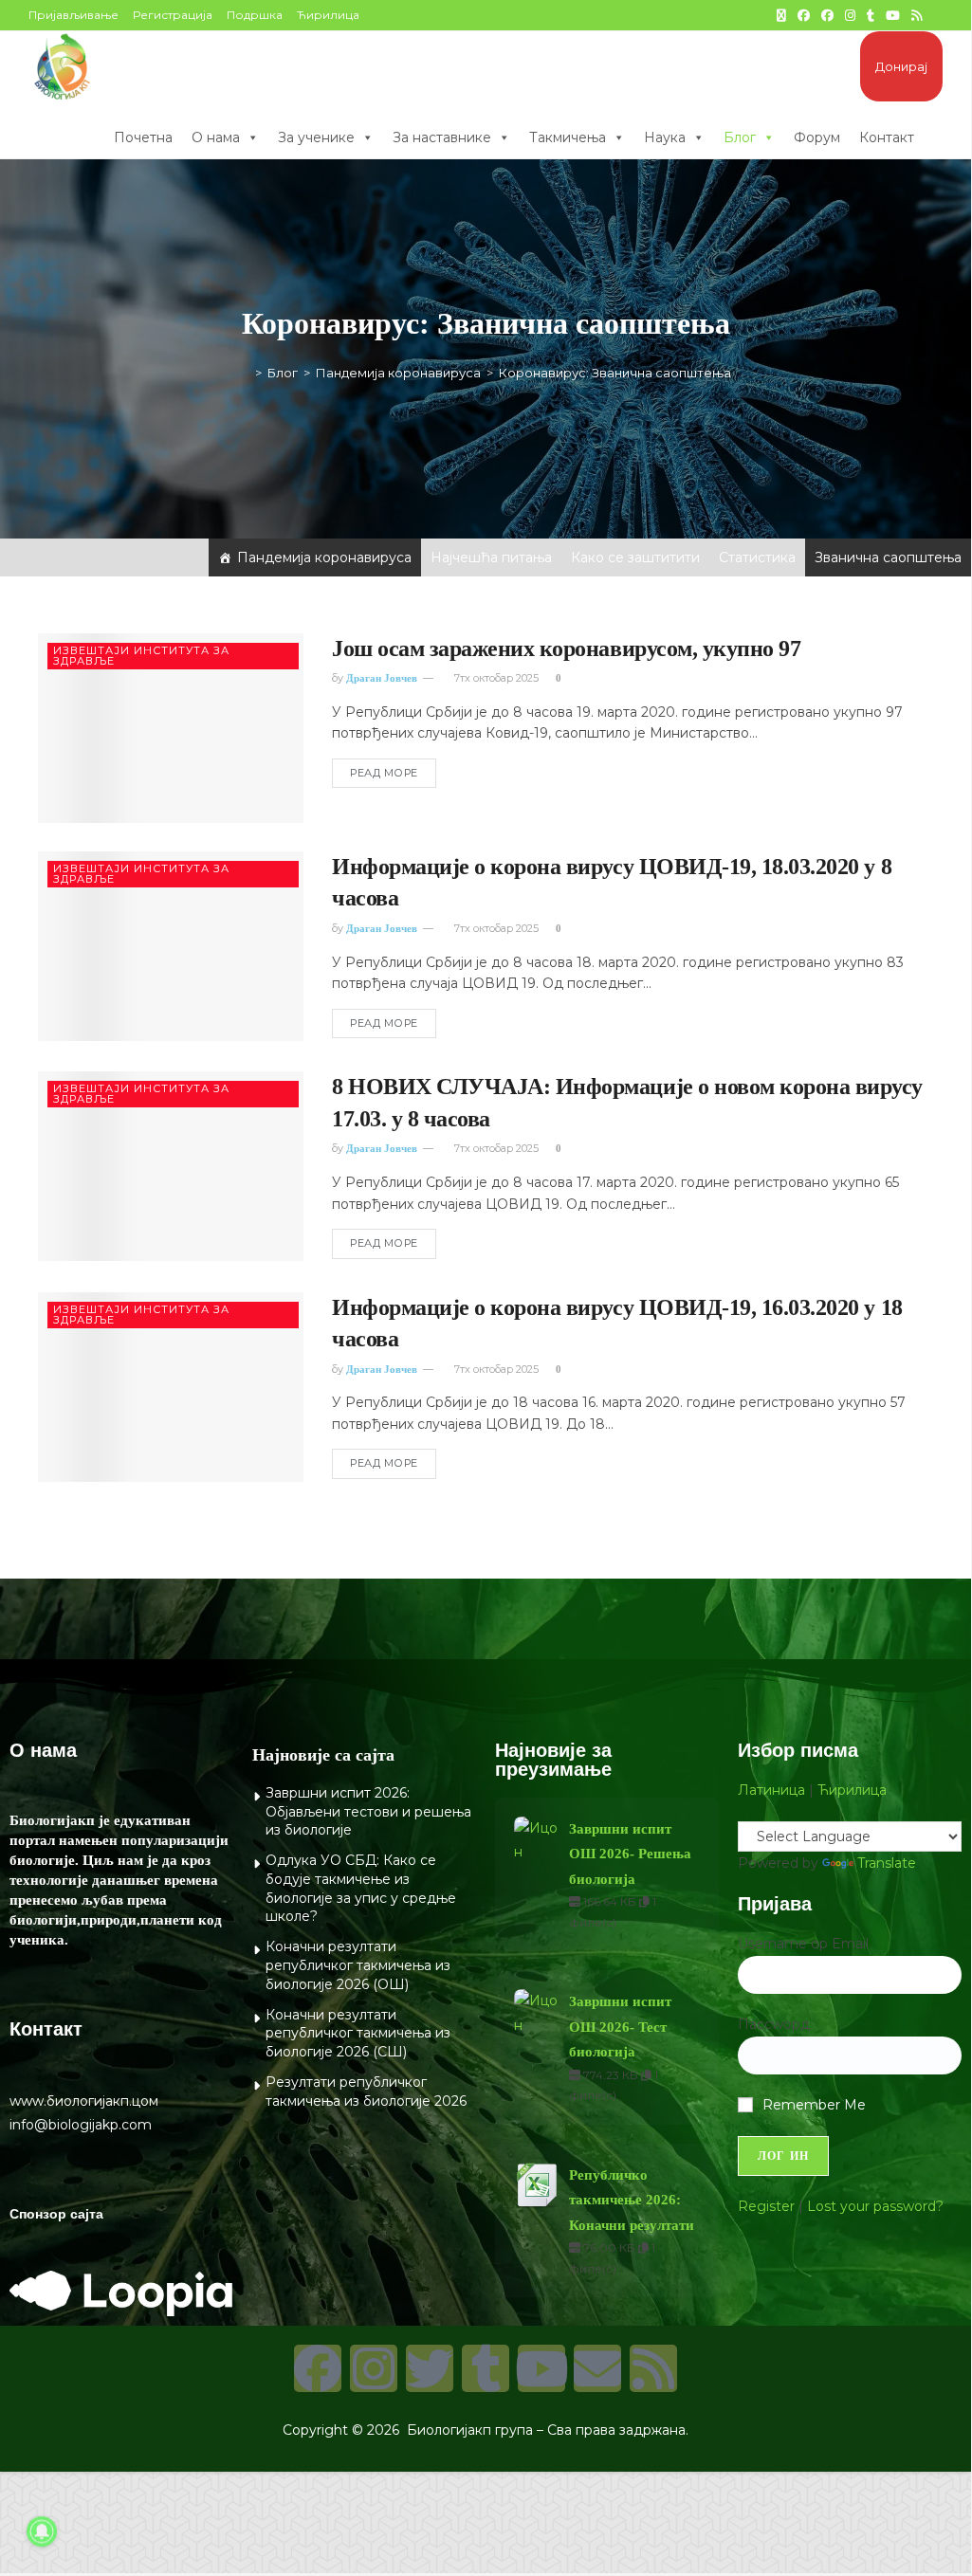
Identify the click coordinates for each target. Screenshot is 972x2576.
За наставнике (442, 137)
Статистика (757, 557)
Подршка (255, 15)
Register (766, 2206)
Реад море (384, 773)
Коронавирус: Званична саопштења (615, 373)
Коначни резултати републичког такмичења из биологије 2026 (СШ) (358, 2033)
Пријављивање (73, 15)
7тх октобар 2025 (495, 678)
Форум (817, 137)
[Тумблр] (486, 2368)
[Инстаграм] (374, 2368)
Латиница (771, 1790)
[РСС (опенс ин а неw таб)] (917, 15)
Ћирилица (328, 15)
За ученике (316, 137)
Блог (740, 137)
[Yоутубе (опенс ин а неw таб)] (893, 15)
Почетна (143, 137)
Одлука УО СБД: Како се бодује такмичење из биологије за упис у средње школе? (361, 1888)
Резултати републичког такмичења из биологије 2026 (366, 2092)
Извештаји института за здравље (141, 656)
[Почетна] (245, 373)
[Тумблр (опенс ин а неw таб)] (871, 15)
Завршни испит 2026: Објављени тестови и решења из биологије (368, 1811)
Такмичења (568, 137)
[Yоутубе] (541, 2368)
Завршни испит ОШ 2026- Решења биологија (630, 1854)
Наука (665, 137)
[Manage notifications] (42, 2531)
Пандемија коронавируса (324, 557)
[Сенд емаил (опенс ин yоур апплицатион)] (935, 15)
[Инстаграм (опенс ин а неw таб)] (850, 15)
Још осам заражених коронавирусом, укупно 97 (566, 649)
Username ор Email (803, 1944)
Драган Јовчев (382, 678)
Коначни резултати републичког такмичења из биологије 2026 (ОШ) (358, 1965)
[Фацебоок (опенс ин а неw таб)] (804, 15)
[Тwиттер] (430, 2368)
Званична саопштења (888, 557)
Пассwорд (774, 2024)
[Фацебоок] (318, 2368)
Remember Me (814, 2105)
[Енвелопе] (597, 2368)
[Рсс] (653, 2368)
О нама (216, 137)
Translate (887, 1863)
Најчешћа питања (491, 557)
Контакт (887, 137)
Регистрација (173, 15)
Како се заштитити (635, 557)
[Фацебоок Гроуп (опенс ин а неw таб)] (827, 15)
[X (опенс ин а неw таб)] (781, 15)
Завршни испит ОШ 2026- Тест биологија (620, 2027)
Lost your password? (875, 2206)
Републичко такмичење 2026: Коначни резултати (632, 2200)
